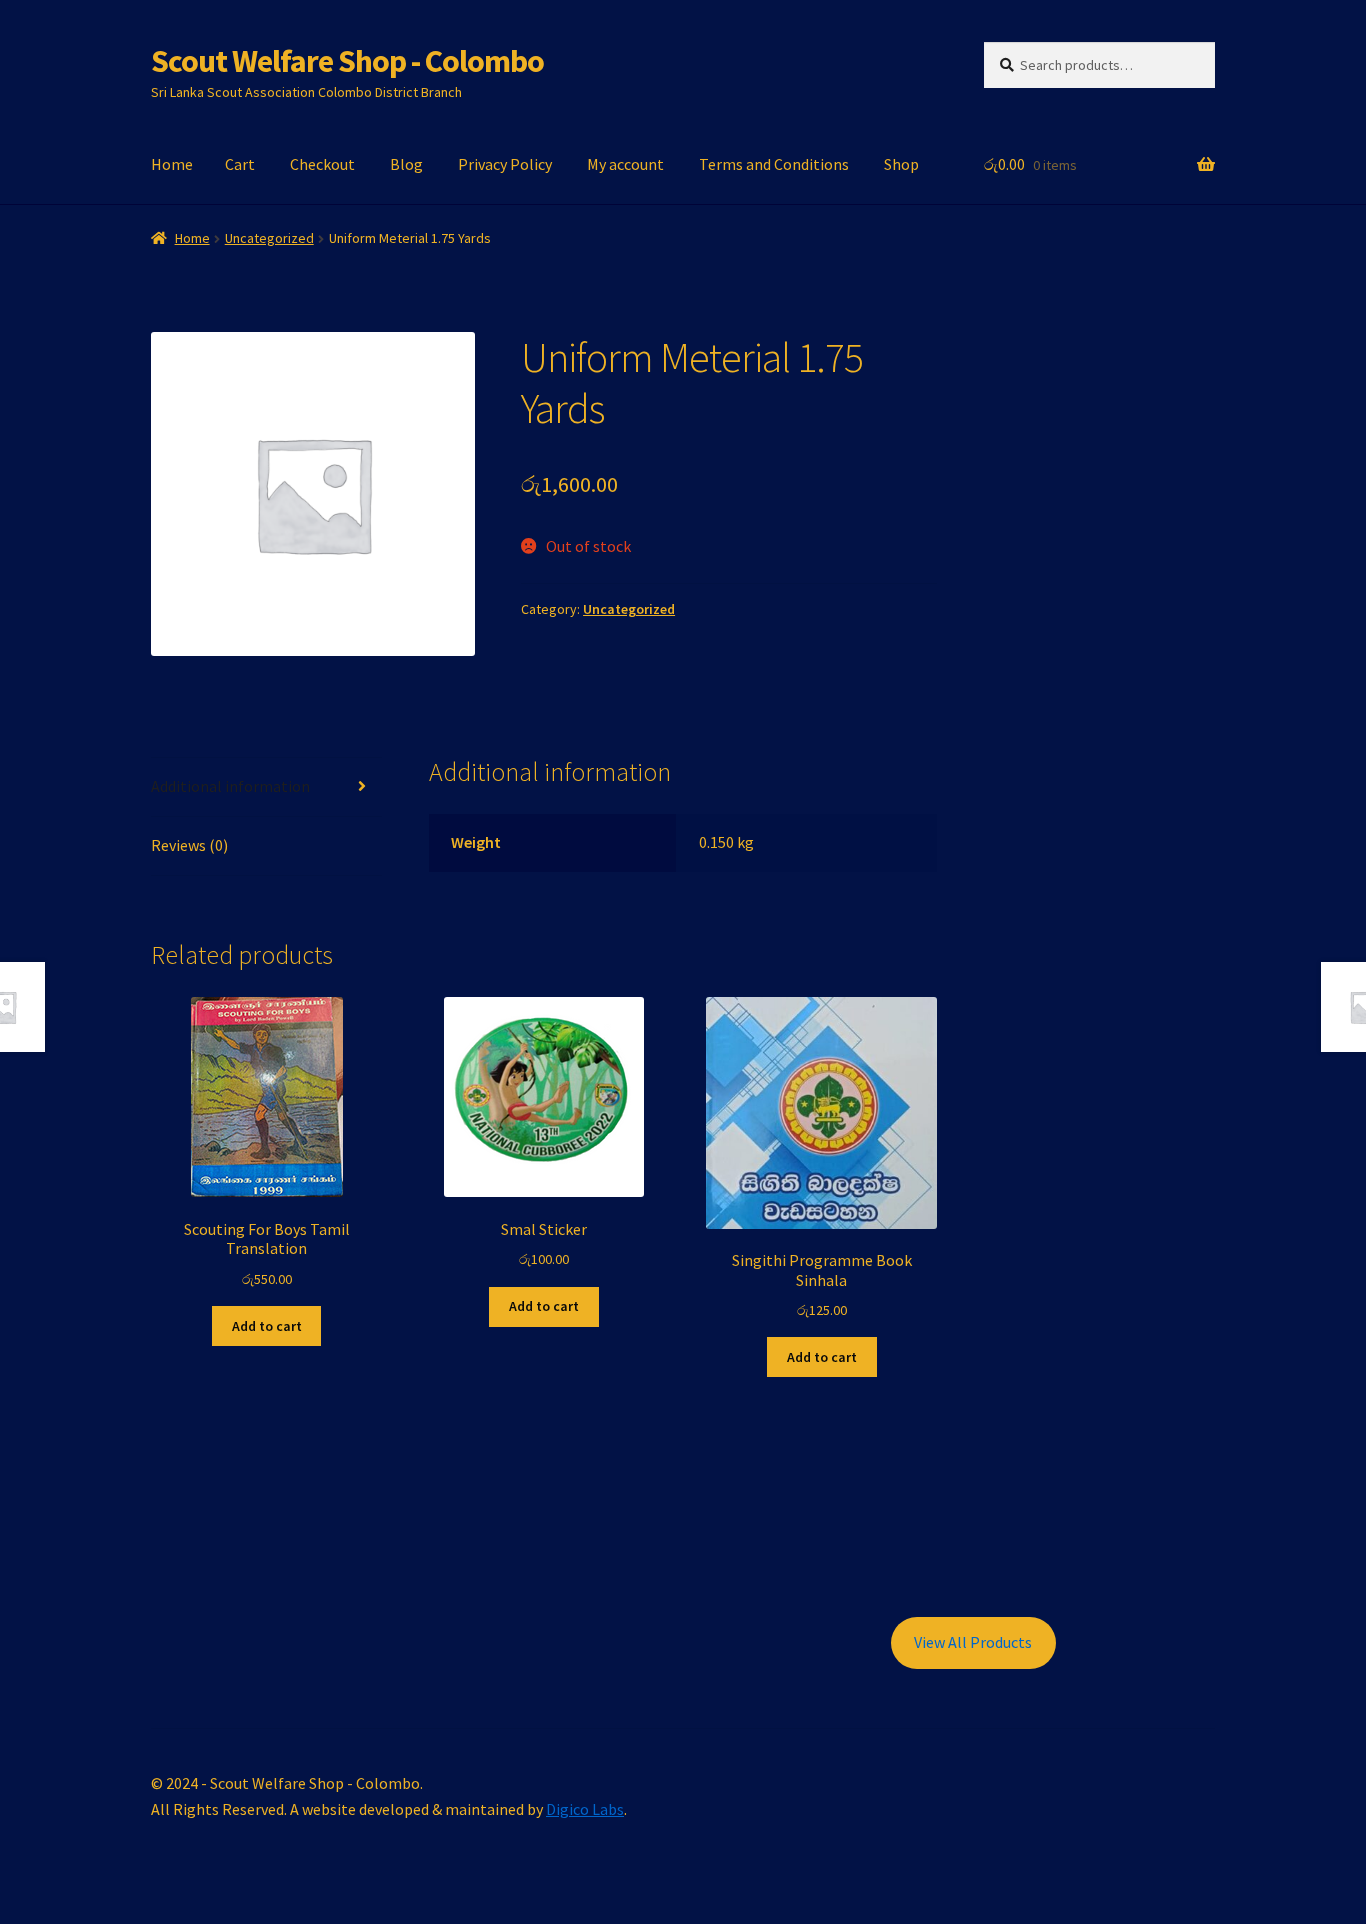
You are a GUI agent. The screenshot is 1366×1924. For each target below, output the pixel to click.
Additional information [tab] (230, 786)
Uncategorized (269, 238)
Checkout (322, 164)
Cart (240, 164)
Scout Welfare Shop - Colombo (347, 61)
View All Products (973, 1642)
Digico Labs (585, 1809)
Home (172, 164)
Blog (406, 164)
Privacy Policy (505, 164)
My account (625, 164)
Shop (901, 164)
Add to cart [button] (267, 1326)
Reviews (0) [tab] (189, 845)
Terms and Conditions (774, 164)
